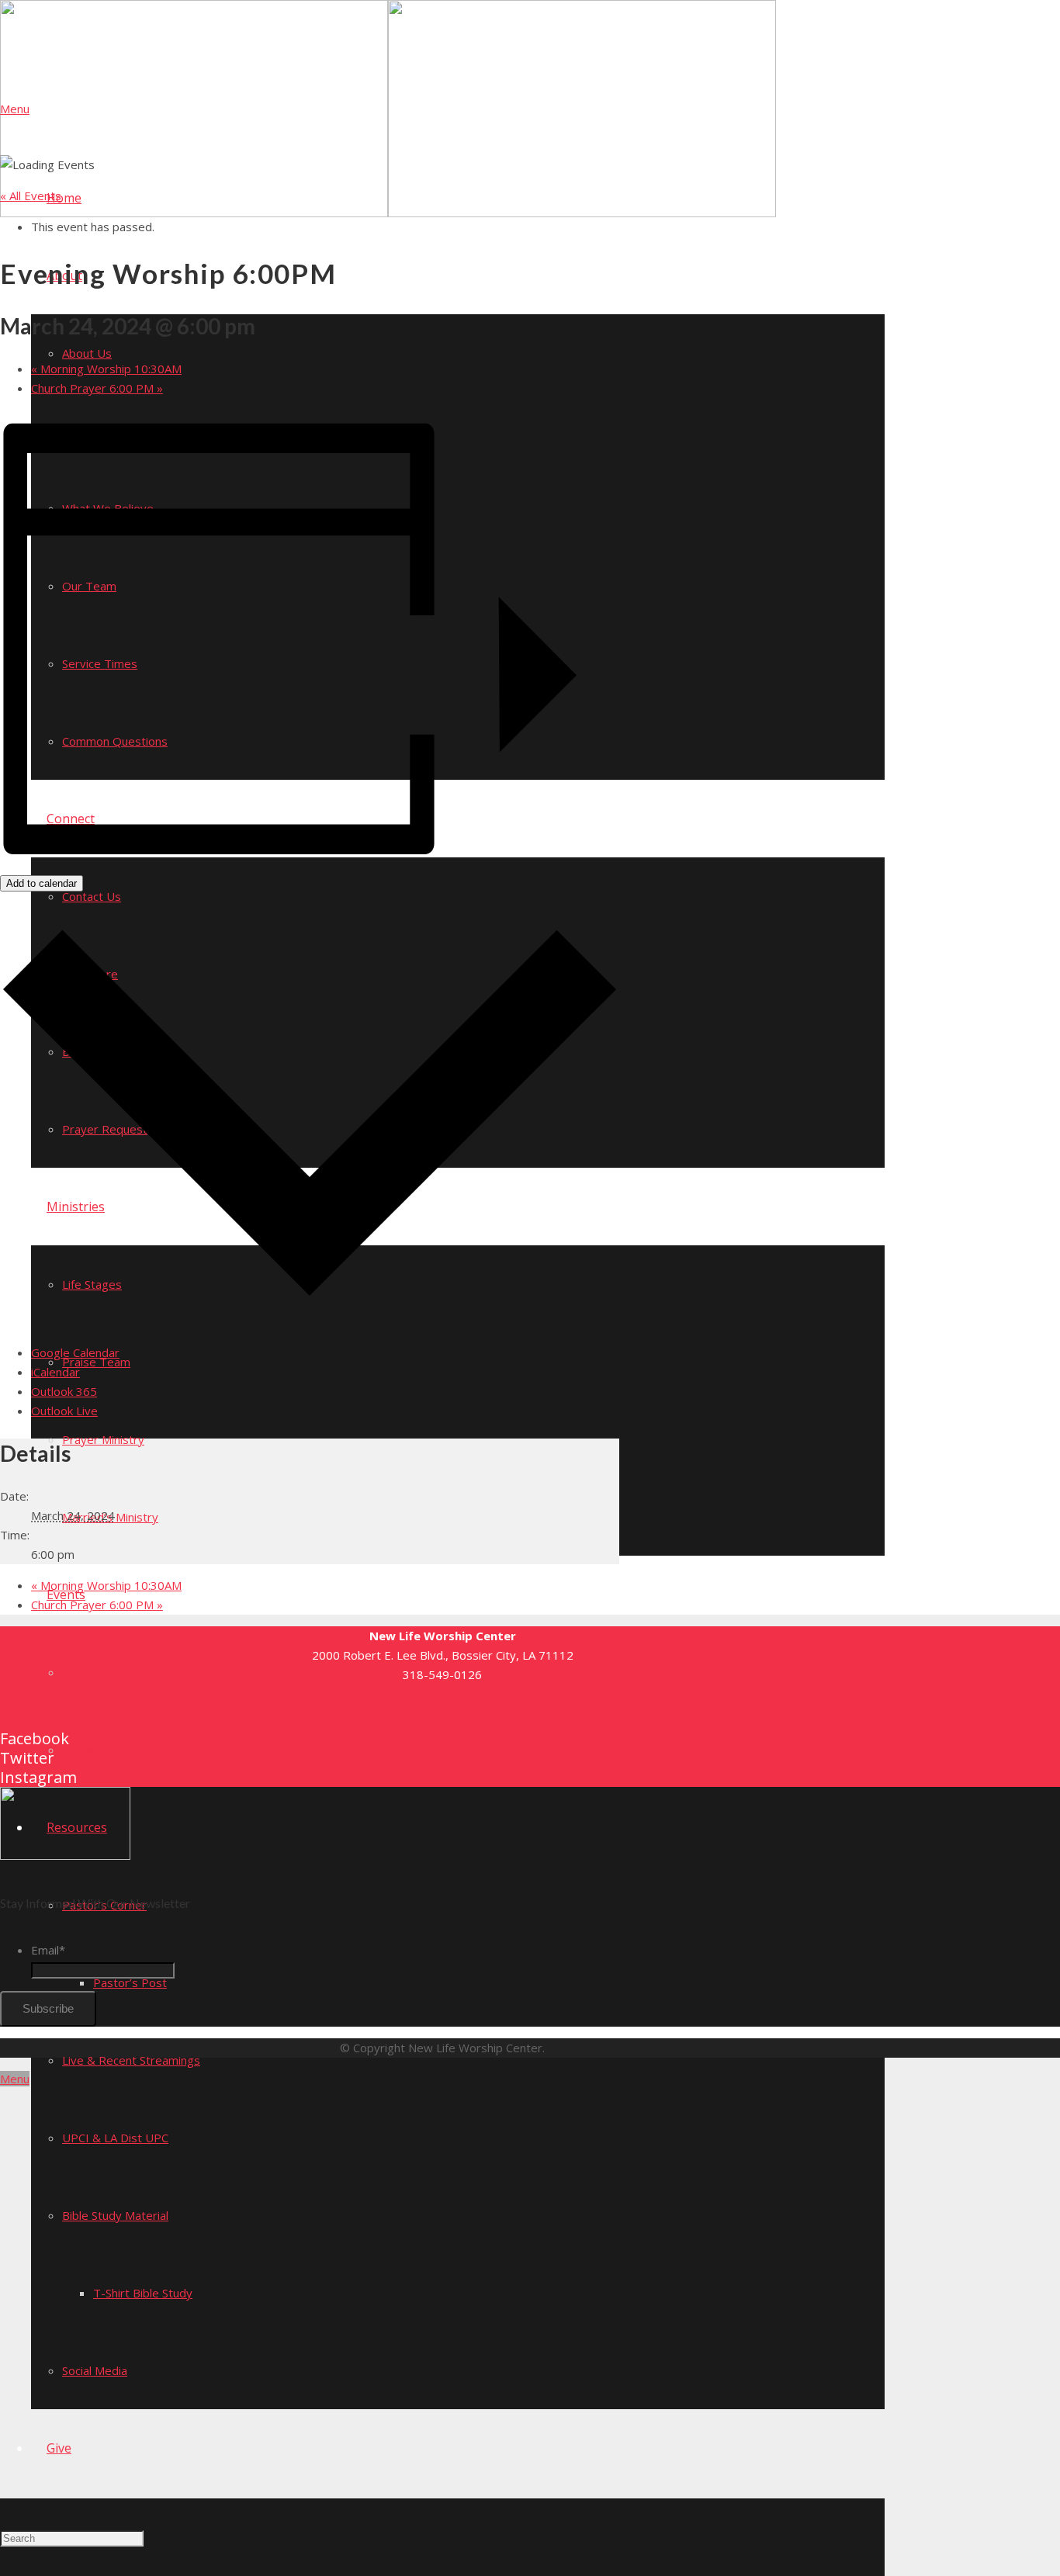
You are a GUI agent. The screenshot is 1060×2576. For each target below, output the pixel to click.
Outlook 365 (64, 1391)
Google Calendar (75, 1352)
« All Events (31, 196)
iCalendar (55, 1372)
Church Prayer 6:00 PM (97, 388)
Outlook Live (64, 1411)
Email (48, 1950)
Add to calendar (42, 883)
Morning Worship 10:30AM (106, 369)
